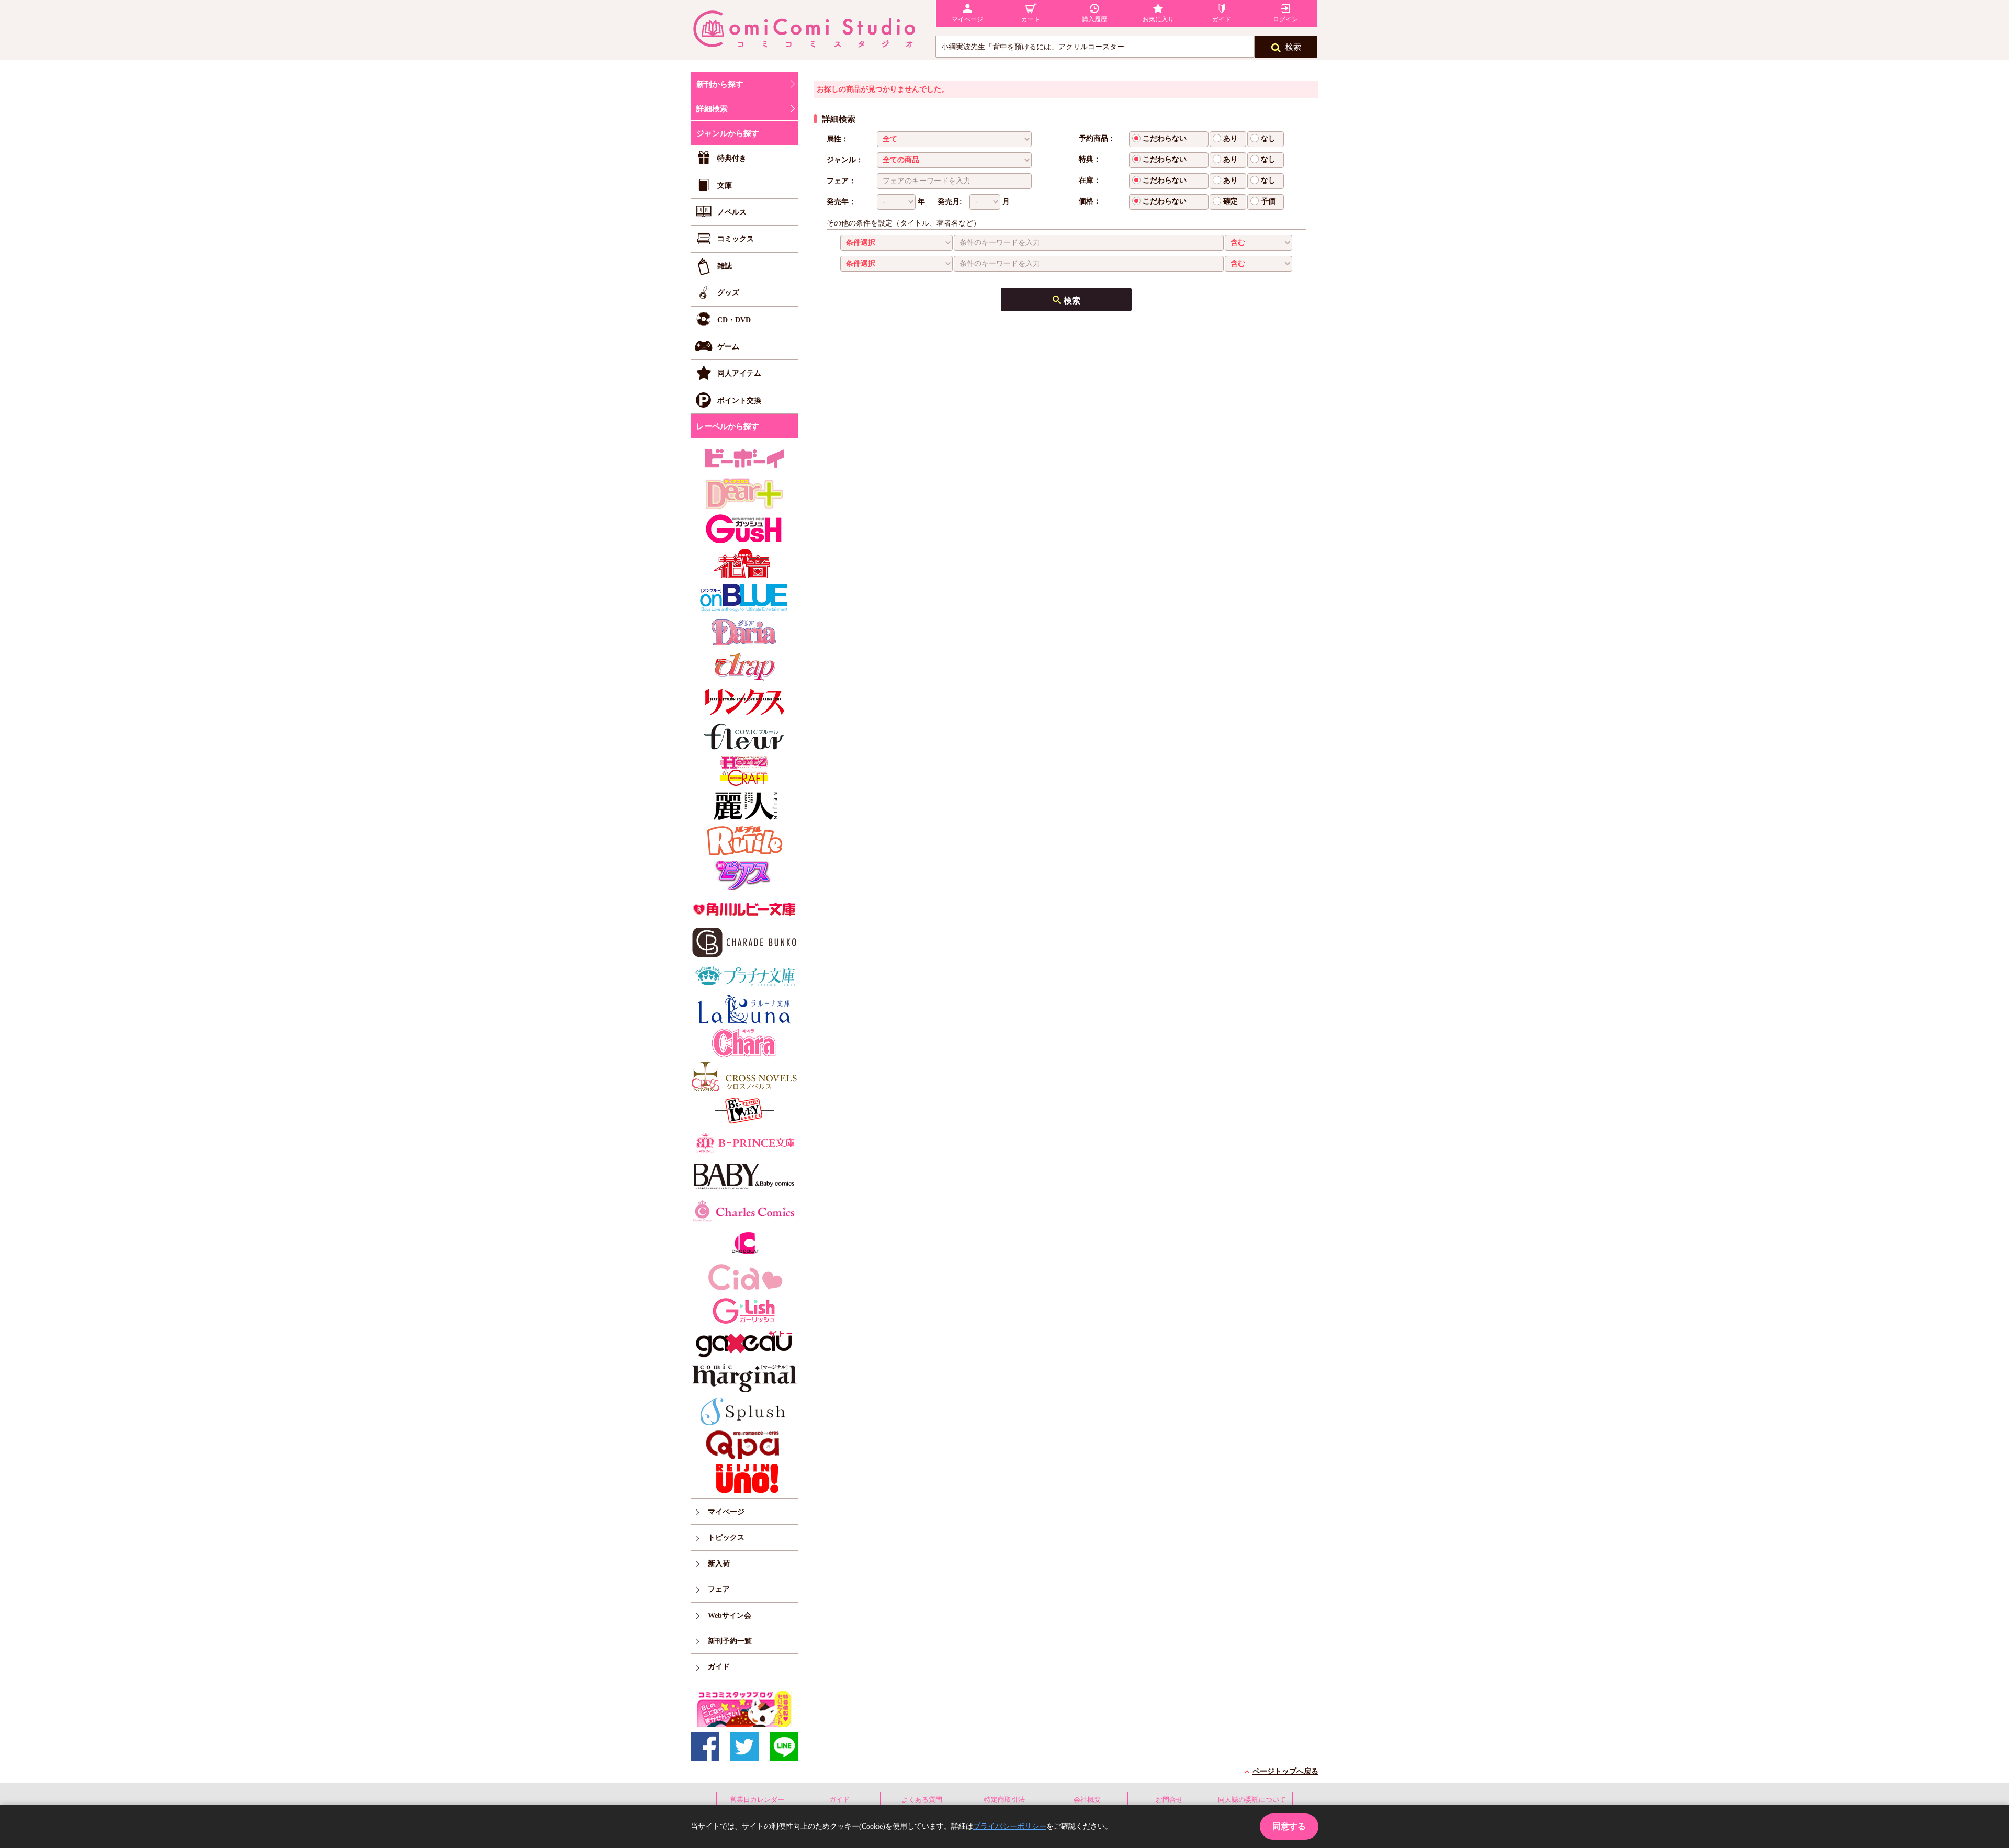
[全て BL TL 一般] (954, 139)
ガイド (839, 1800)
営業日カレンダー (757, 1800)
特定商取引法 (1004, 1800)
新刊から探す (720, 84)
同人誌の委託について (1252, 1800)
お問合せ (1169, 1800)
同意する (1289, 1826)
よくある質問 (922, 1800)
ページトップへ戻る (1285, 1771)
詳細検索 (712, 109)
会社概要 (1087, 1800)
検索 (1293, 47)
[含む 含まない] (1259, 243)
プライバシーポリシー (1010, 1826)
